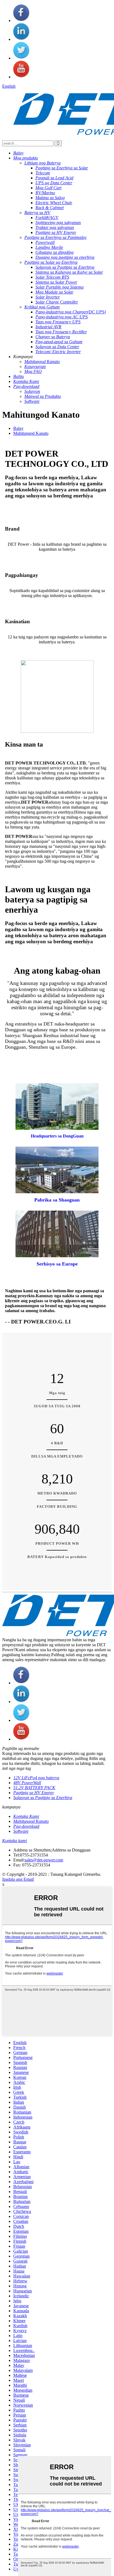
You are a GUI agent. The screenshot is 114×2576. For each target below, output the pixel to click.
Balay (18, 428)
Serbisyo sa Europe (57, 1264)
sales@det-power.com (44, 1860)
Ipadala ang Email (18, 1879)
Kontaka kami (15, 1841)
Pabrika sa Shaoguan (57, 1200)
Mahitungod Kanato (31, 433)
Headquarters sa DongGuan (57, 1136)
